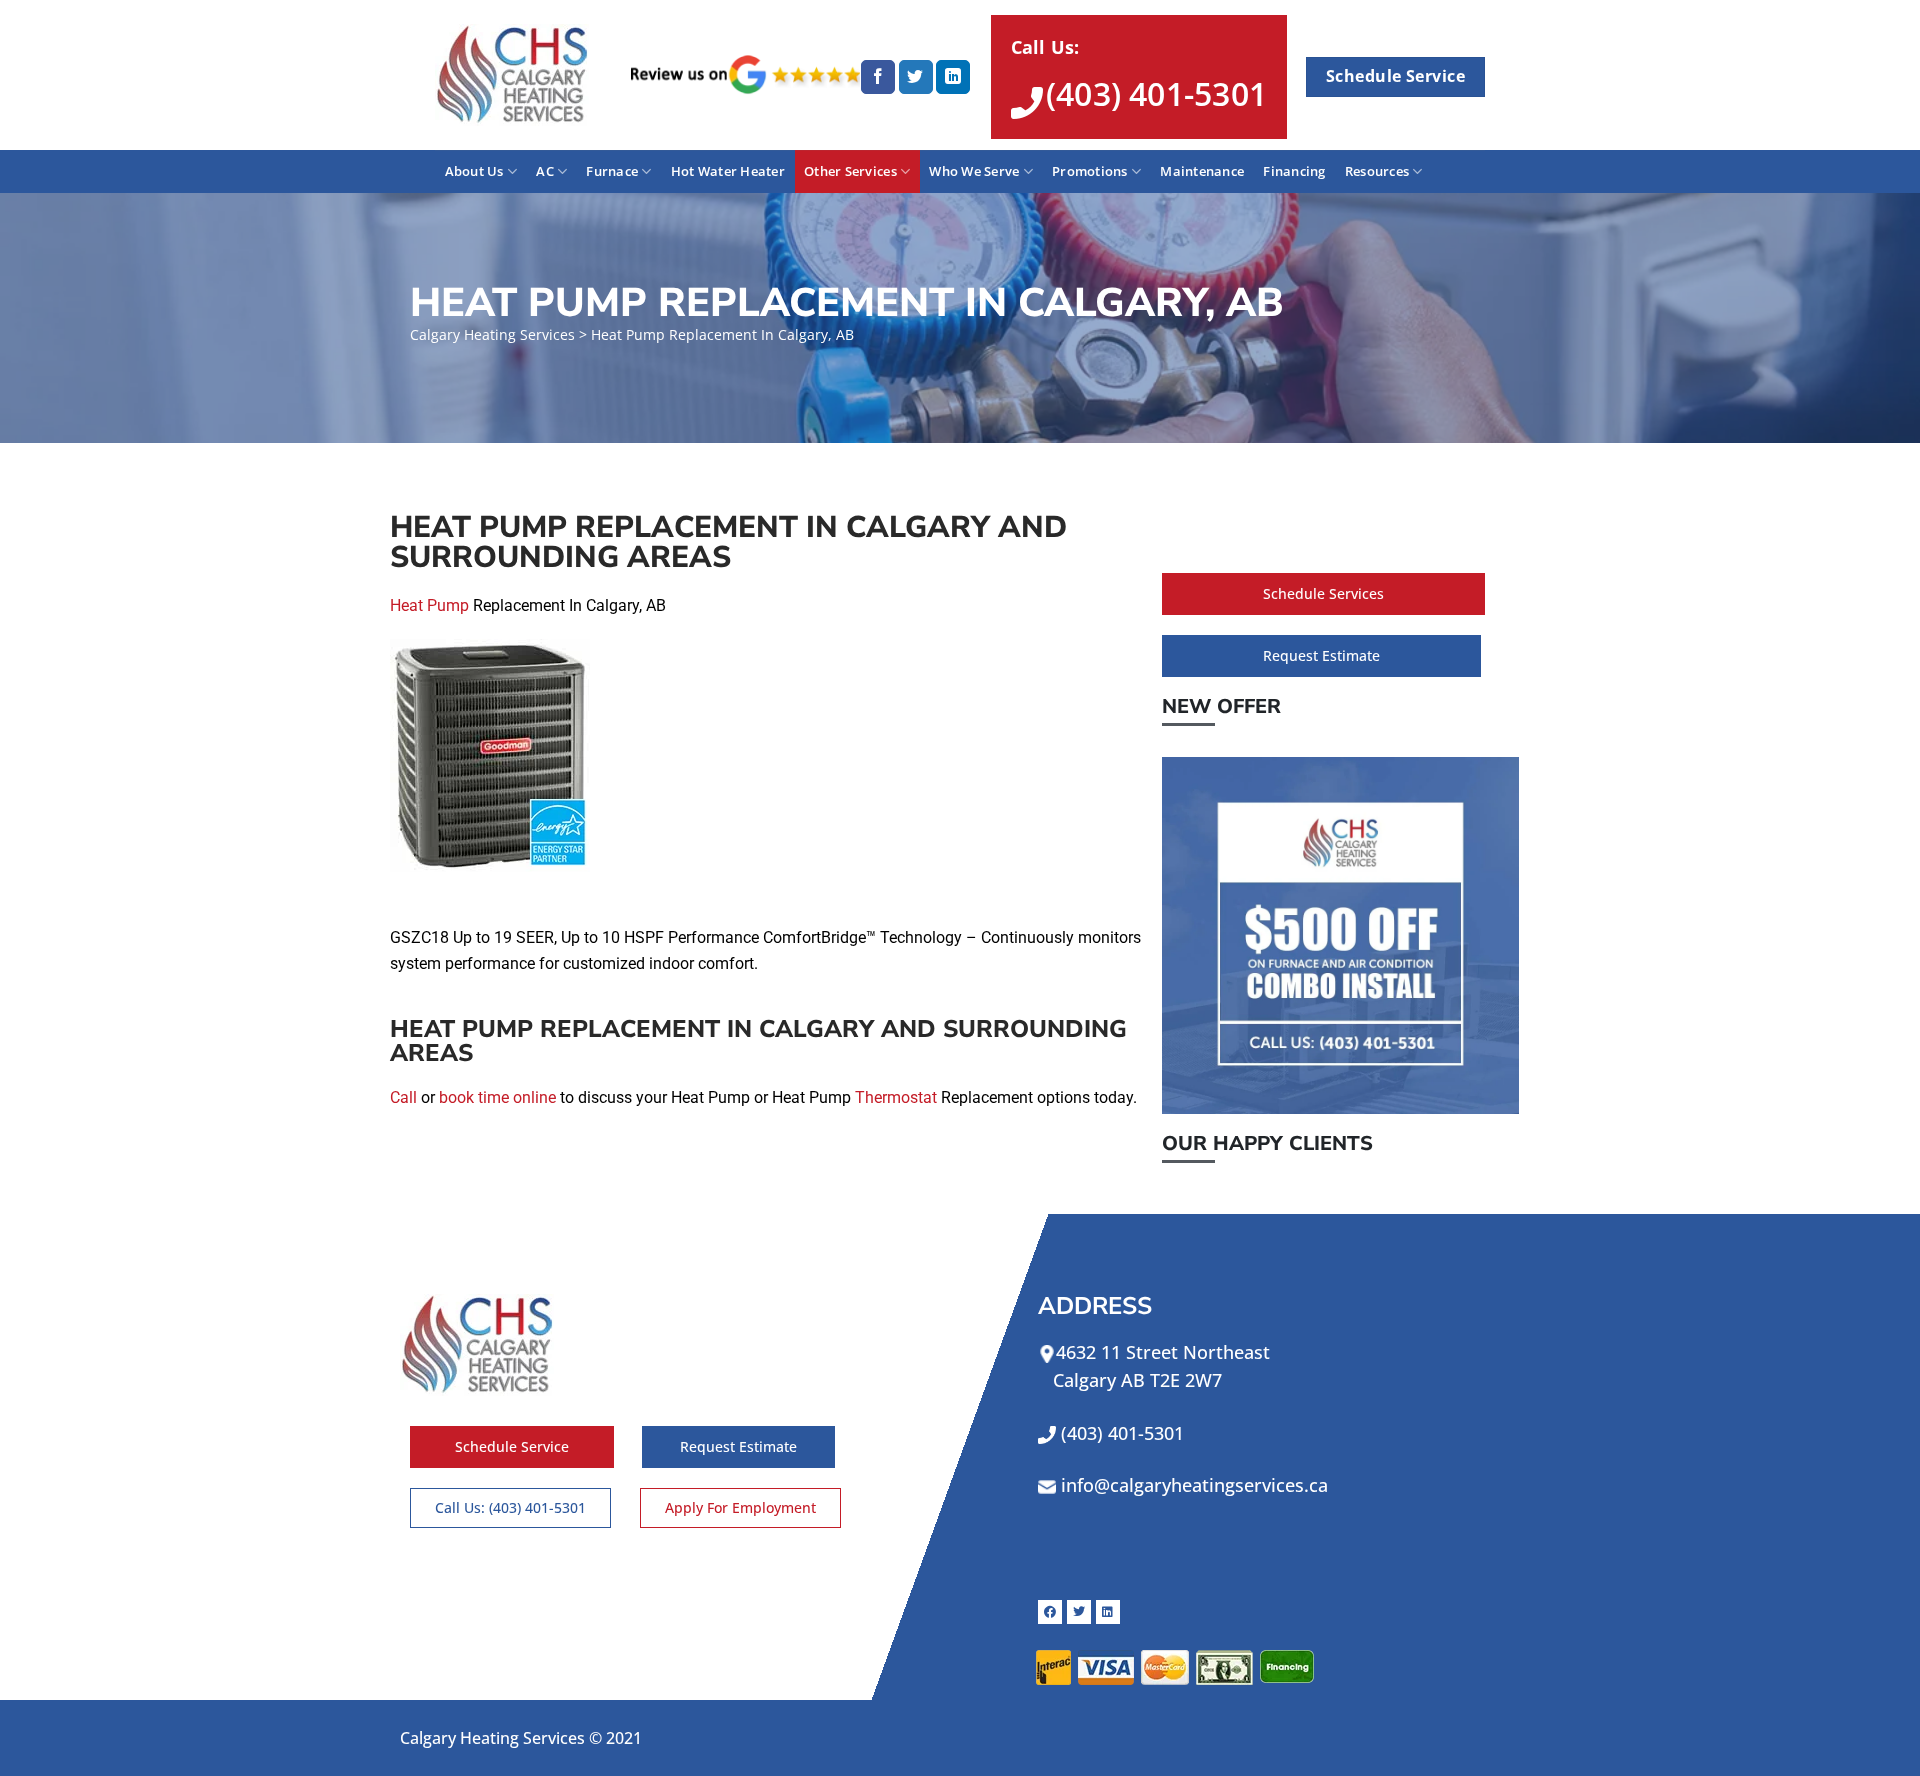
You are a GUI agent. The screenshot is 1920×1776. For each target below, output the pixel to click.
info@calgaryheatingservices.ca (1194, 1485)
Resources (1377, 171)
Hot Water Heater (728, 171)
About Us (474, 171)
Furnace (612, 171)
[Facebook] (1050, 1612)
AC (545, 171)
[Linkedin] (1108, 1612)
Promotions (1090, 171)
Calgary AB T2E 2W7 (1130, 1380)
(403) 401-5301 (1122, 1433)
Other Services (850, 171)
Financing (1294, 171)
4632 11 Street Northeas (1159, 1352)
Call (403, 1097)
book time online (497, 1097)
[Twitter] (1079, 1612)
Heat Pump (429, 605)
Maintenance (1202, 171)
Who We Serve (974, 171)
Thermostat (896, 1097)
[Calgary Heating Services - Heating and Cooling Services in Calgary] (518, 75)
